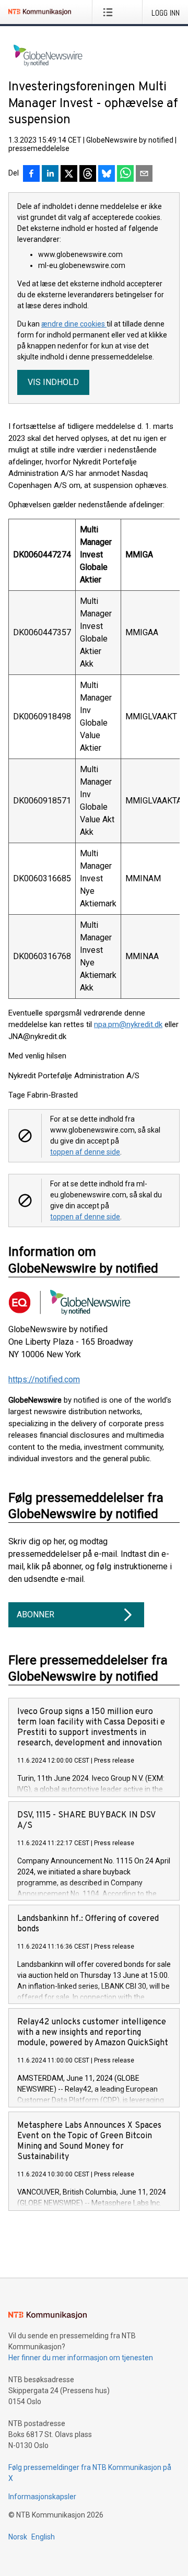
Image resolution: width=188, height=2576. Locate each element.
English (43, 2537)
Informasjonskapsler (42, 2497)
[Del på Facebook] (31, 174)
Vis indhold (53, 382)
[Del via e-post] (144, 174)
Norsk (18, 2537)
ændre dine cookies (74, 324)
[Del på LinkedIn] (50, 174)
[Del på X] (69, 174)
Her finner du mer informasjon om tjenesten (81, 2358)
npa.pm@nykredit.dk (128, 1024)
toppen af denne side (85, 1152)
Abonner (36, 1615)
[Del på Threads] (88, 174)
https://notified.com (44, 1379)
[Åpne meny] (110, 12)
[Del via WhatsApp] (125, 174)
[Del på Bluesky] (107, 174)
